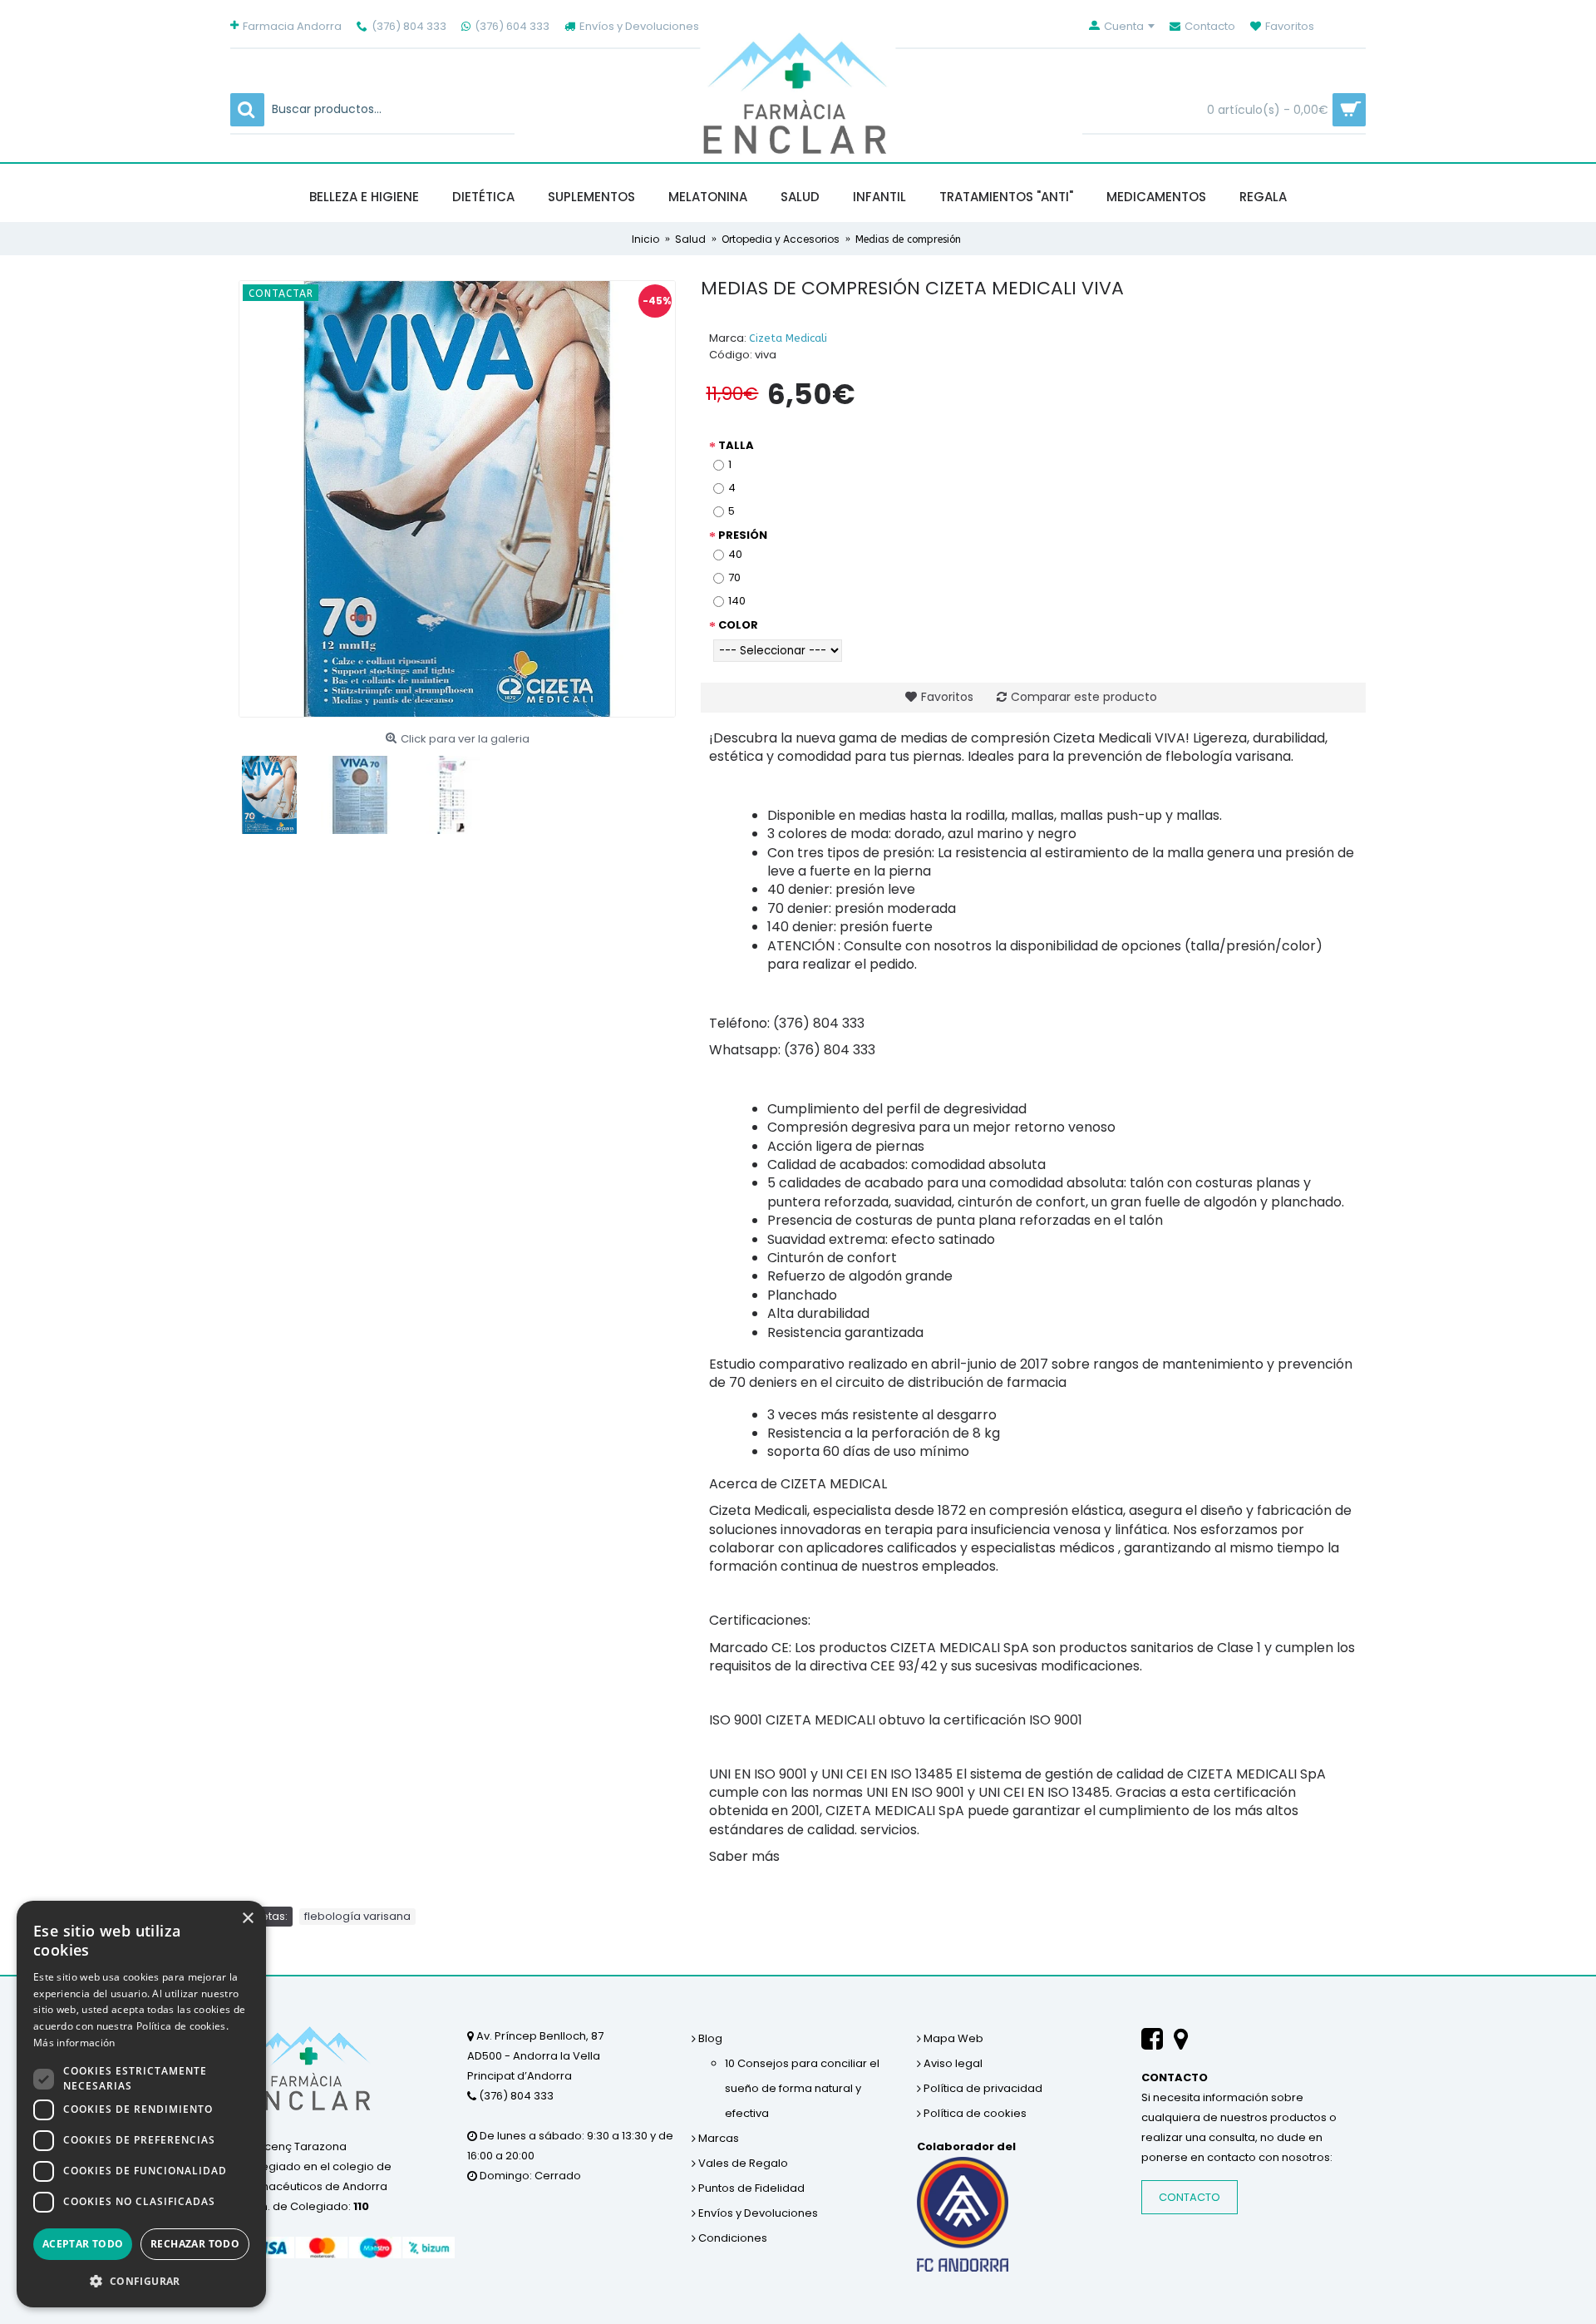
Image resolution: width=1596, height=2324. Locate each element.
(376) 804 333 (515, 2096)
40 (735, 554)
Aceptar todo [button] (83, 2244)
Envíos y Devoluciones (757, 2213)
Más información (74, 2043)
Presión (743, 535)
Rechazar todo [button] (195, 2244)
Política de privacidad (982, 2088)
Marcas (717, 2138)
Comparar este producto (1084, 697)
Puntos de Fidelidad (750, 2188)
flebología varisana (357, 1916)
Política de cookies (974, 2113)
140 (737, 601)
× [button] (247, 1919)
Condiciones (731, 2238)
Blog (709, 2038)
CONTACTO (1190, 2197)
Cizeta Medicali (788, 338)
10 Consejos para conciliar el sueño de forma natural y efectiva (802, 2088)
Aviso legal (952, 2063)
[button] (141, 2281)
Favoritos (947, 697)
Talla (736, 445)
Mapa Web (952, 2038)
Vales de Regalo (742, 2163)
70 (734, 577)
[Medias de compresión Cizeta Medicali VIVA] (457, 499)
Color (738, 625)
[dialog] (141, 2104)
